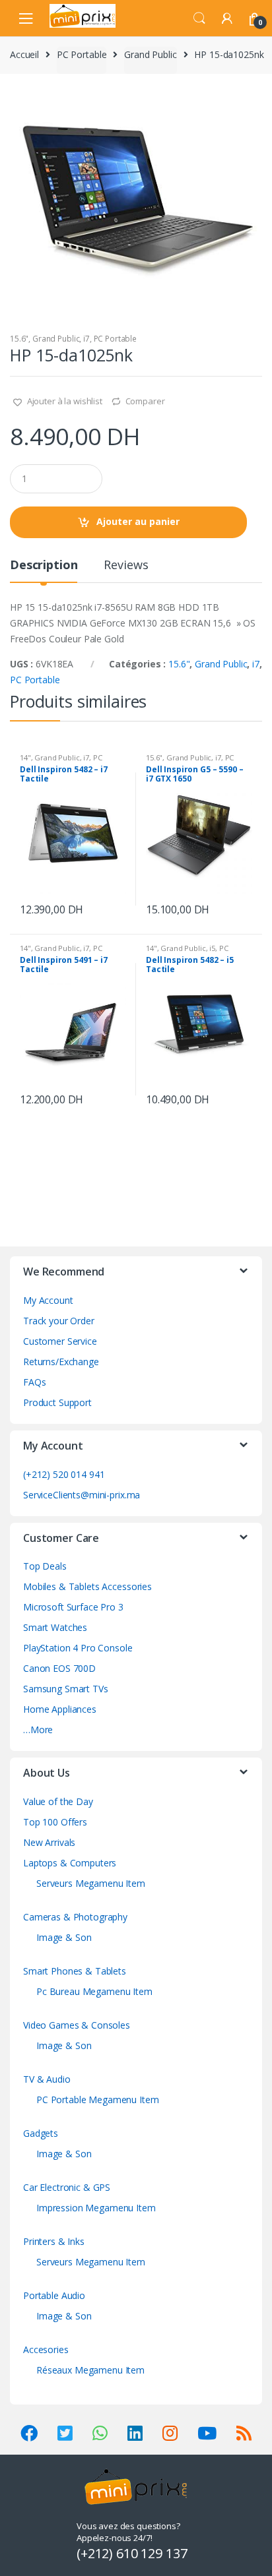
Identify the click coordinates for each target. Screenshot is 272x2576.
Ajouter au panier (138, 521)
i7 (86, 339)
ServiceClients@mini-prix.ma (82, 1495)
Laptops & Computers (70, 1863)
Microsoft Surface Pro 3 (73, 1607)
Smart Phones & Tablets (75, 1971)
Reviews (126, 566)
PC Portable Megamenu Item (98, 2100)
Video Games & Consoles (77, 2025)
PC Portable (82, 54)
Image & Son (64, 1937)
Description (44, 566)
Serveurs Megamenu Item (91, 1883)
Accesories (46, 2349)
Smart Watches (55, 1627)
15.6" (19, 339)
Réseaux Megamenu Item (90, 2370)
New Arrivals (49, 1842)
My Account (48, 1300)
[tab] (44, 570)
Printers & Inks (54, 2241)
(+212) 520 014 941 (64, 1474)
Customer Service (60, 1341)
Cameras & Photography (75, 1917)
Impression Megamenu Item (96, 2208)
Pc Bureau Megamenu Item (94, 1991)
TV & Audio (47, 2079)
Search (199, 18)
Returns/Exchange (61, 1362)
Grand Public (150, 54)
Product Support (57, 1402)
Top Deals (45, 1566)
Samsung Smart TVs (66, 1689)
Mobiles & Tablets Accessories (87, 1586)
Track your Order (59, 1321)
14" (25, 757)
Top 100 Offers (55, 1822)
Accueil (24, 54)
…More (38, 1730)
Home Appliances (60, 1709)
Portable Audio (54, 2295)
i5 (212, 948)
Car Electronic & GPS (67, 2187)
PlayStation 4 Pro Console (78, 1648)
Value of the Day (58, 1801)
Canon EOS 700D (59, 1668)
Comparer (145, 401)
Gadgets (41, 2133)
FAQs (34, 1382)
